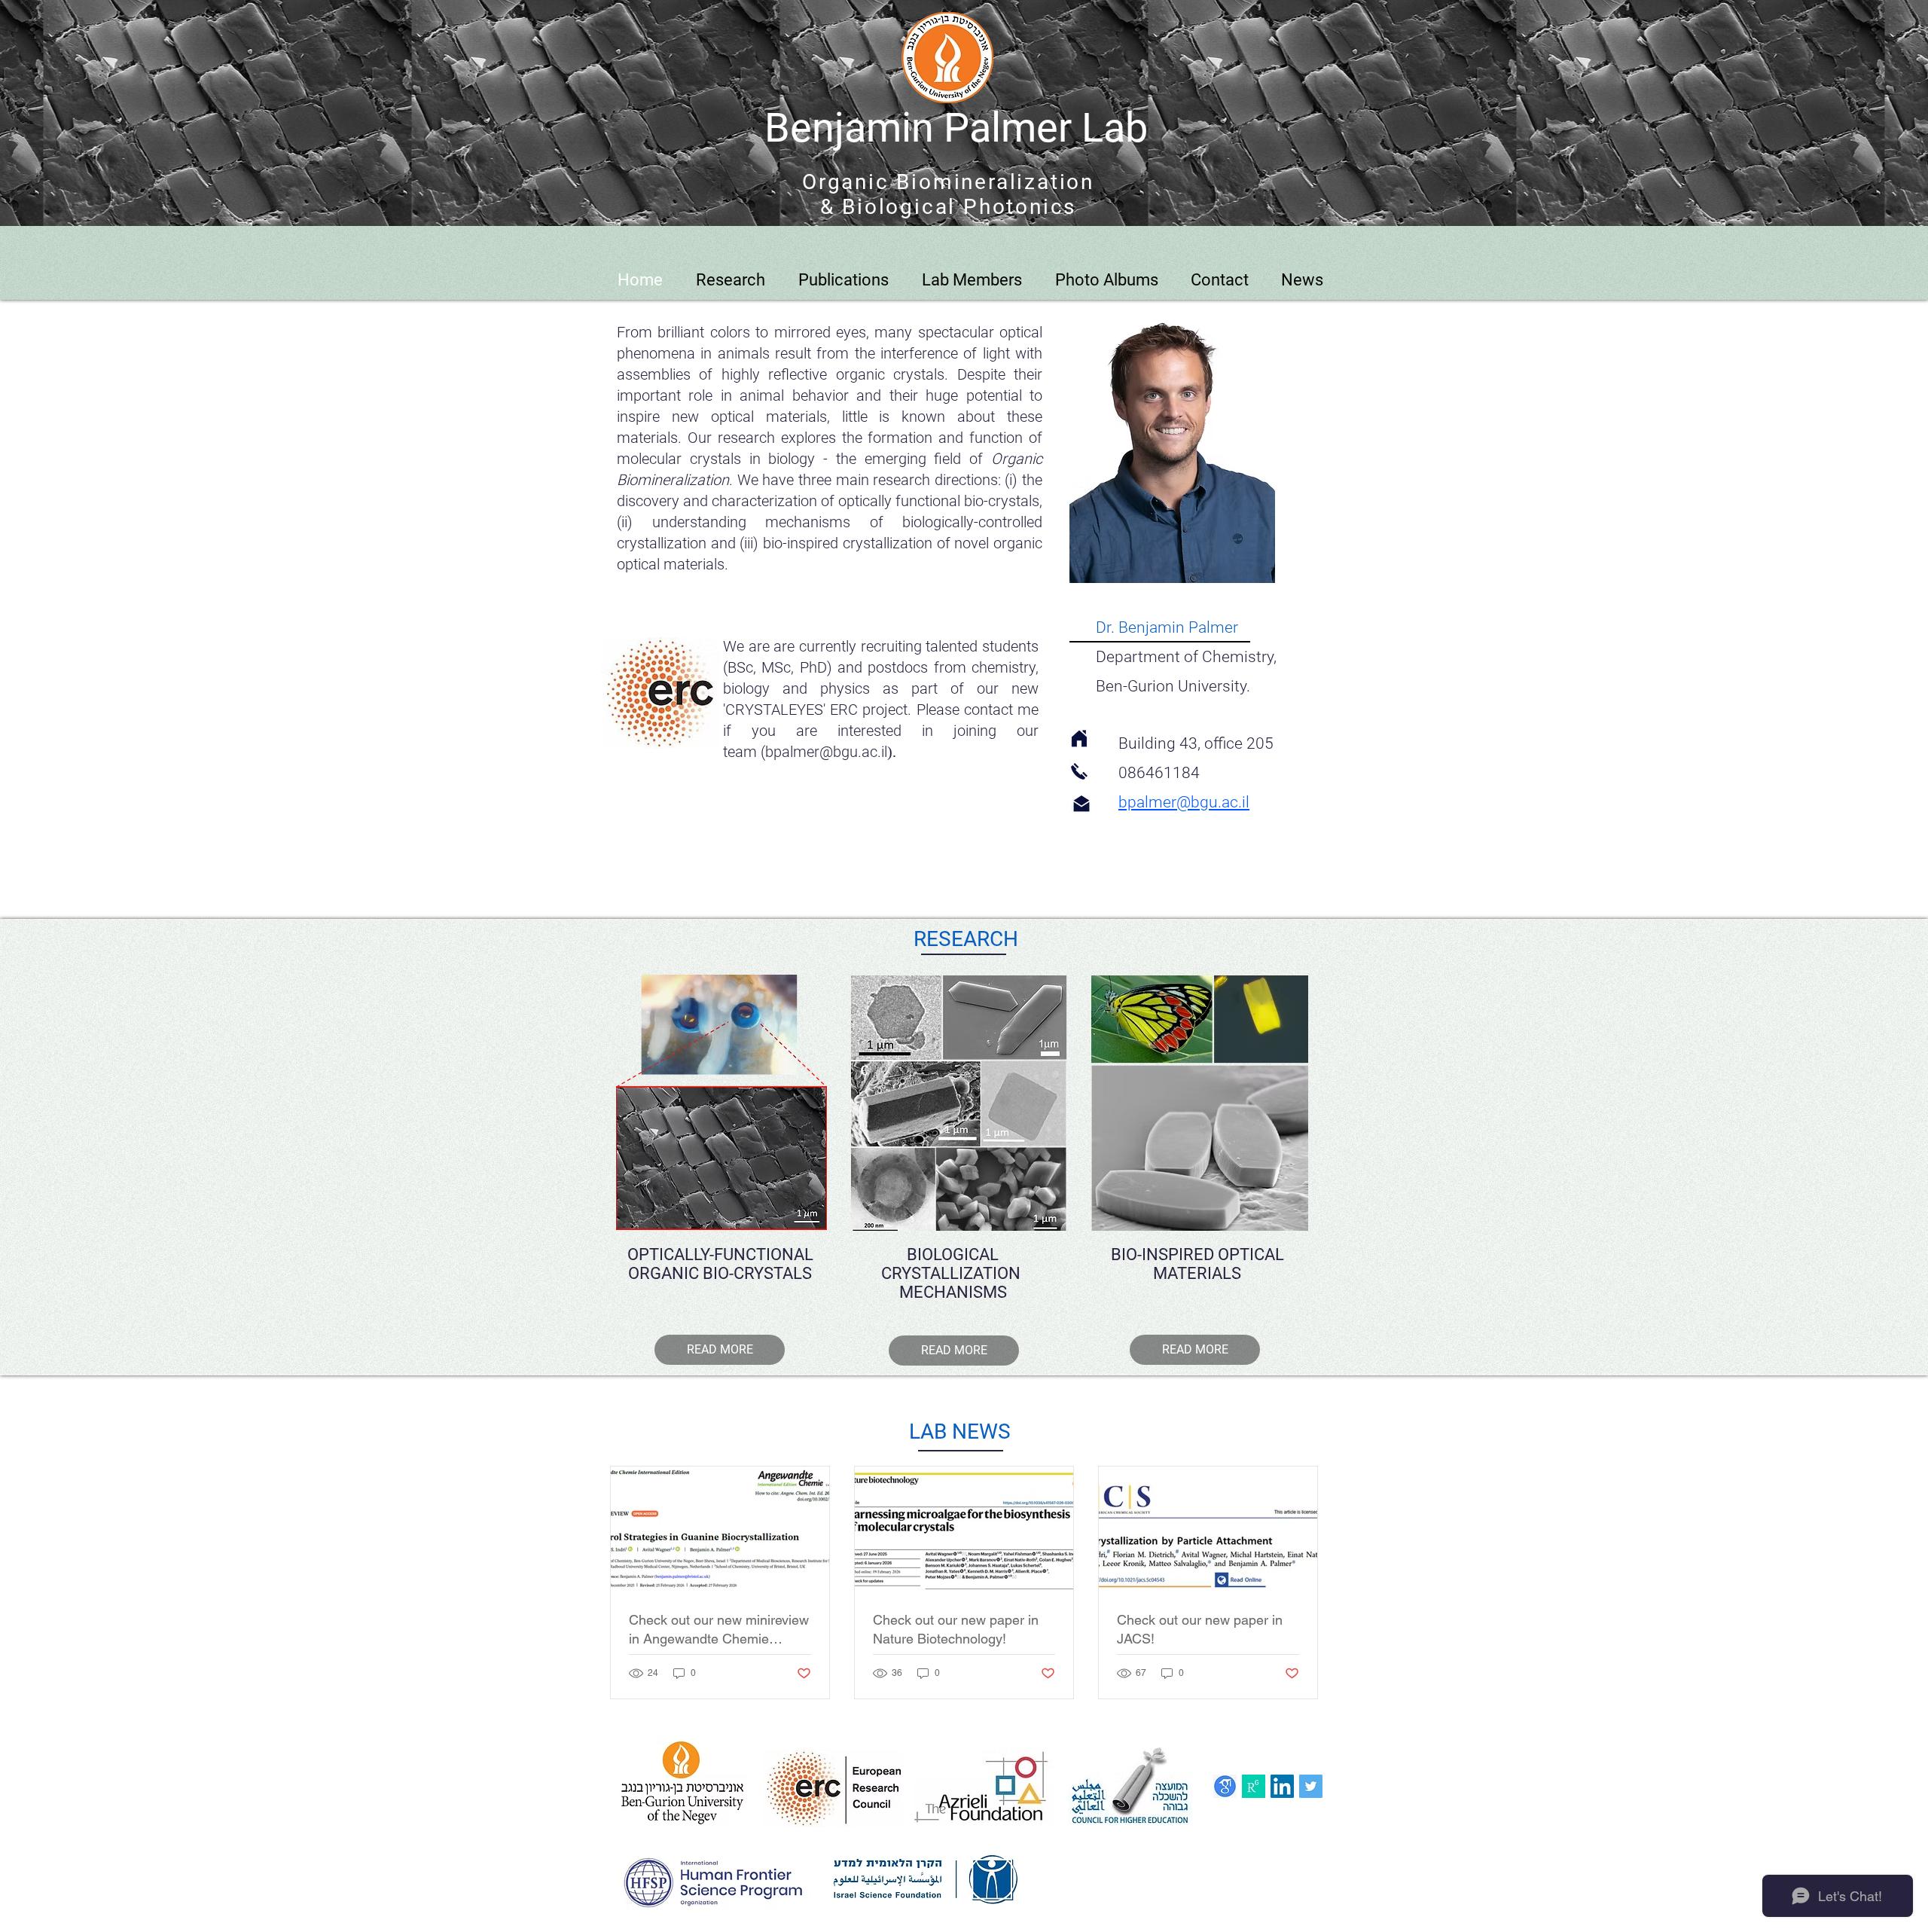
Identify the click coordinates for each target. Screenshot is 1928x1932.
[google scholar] (1225, 1786)
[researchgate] (1254, 1786)
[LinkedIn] (1282, 1786)
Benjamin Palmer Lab (956, 128)
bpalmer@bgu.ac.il (826, 752)
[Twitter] (1311, 1786)
